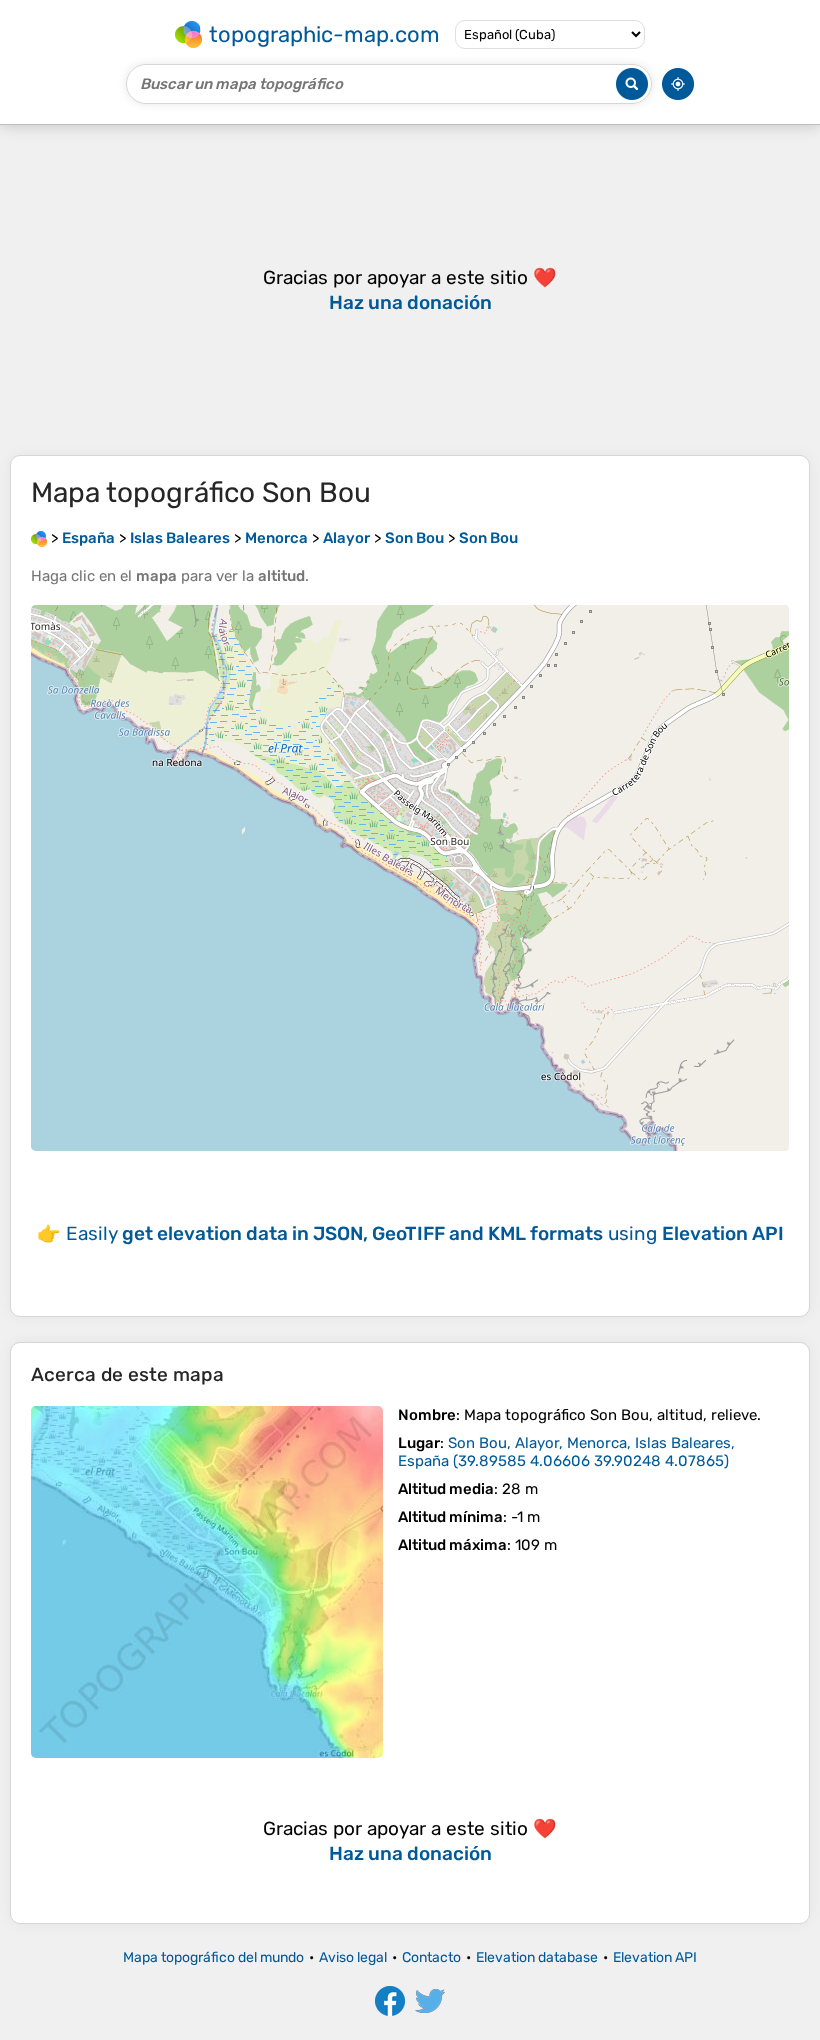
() (566, 1452)
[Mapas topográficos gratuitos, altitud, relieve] (39, 538)
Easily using (425, 1233)
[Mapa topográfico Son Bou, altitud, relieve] (207, 1582)
